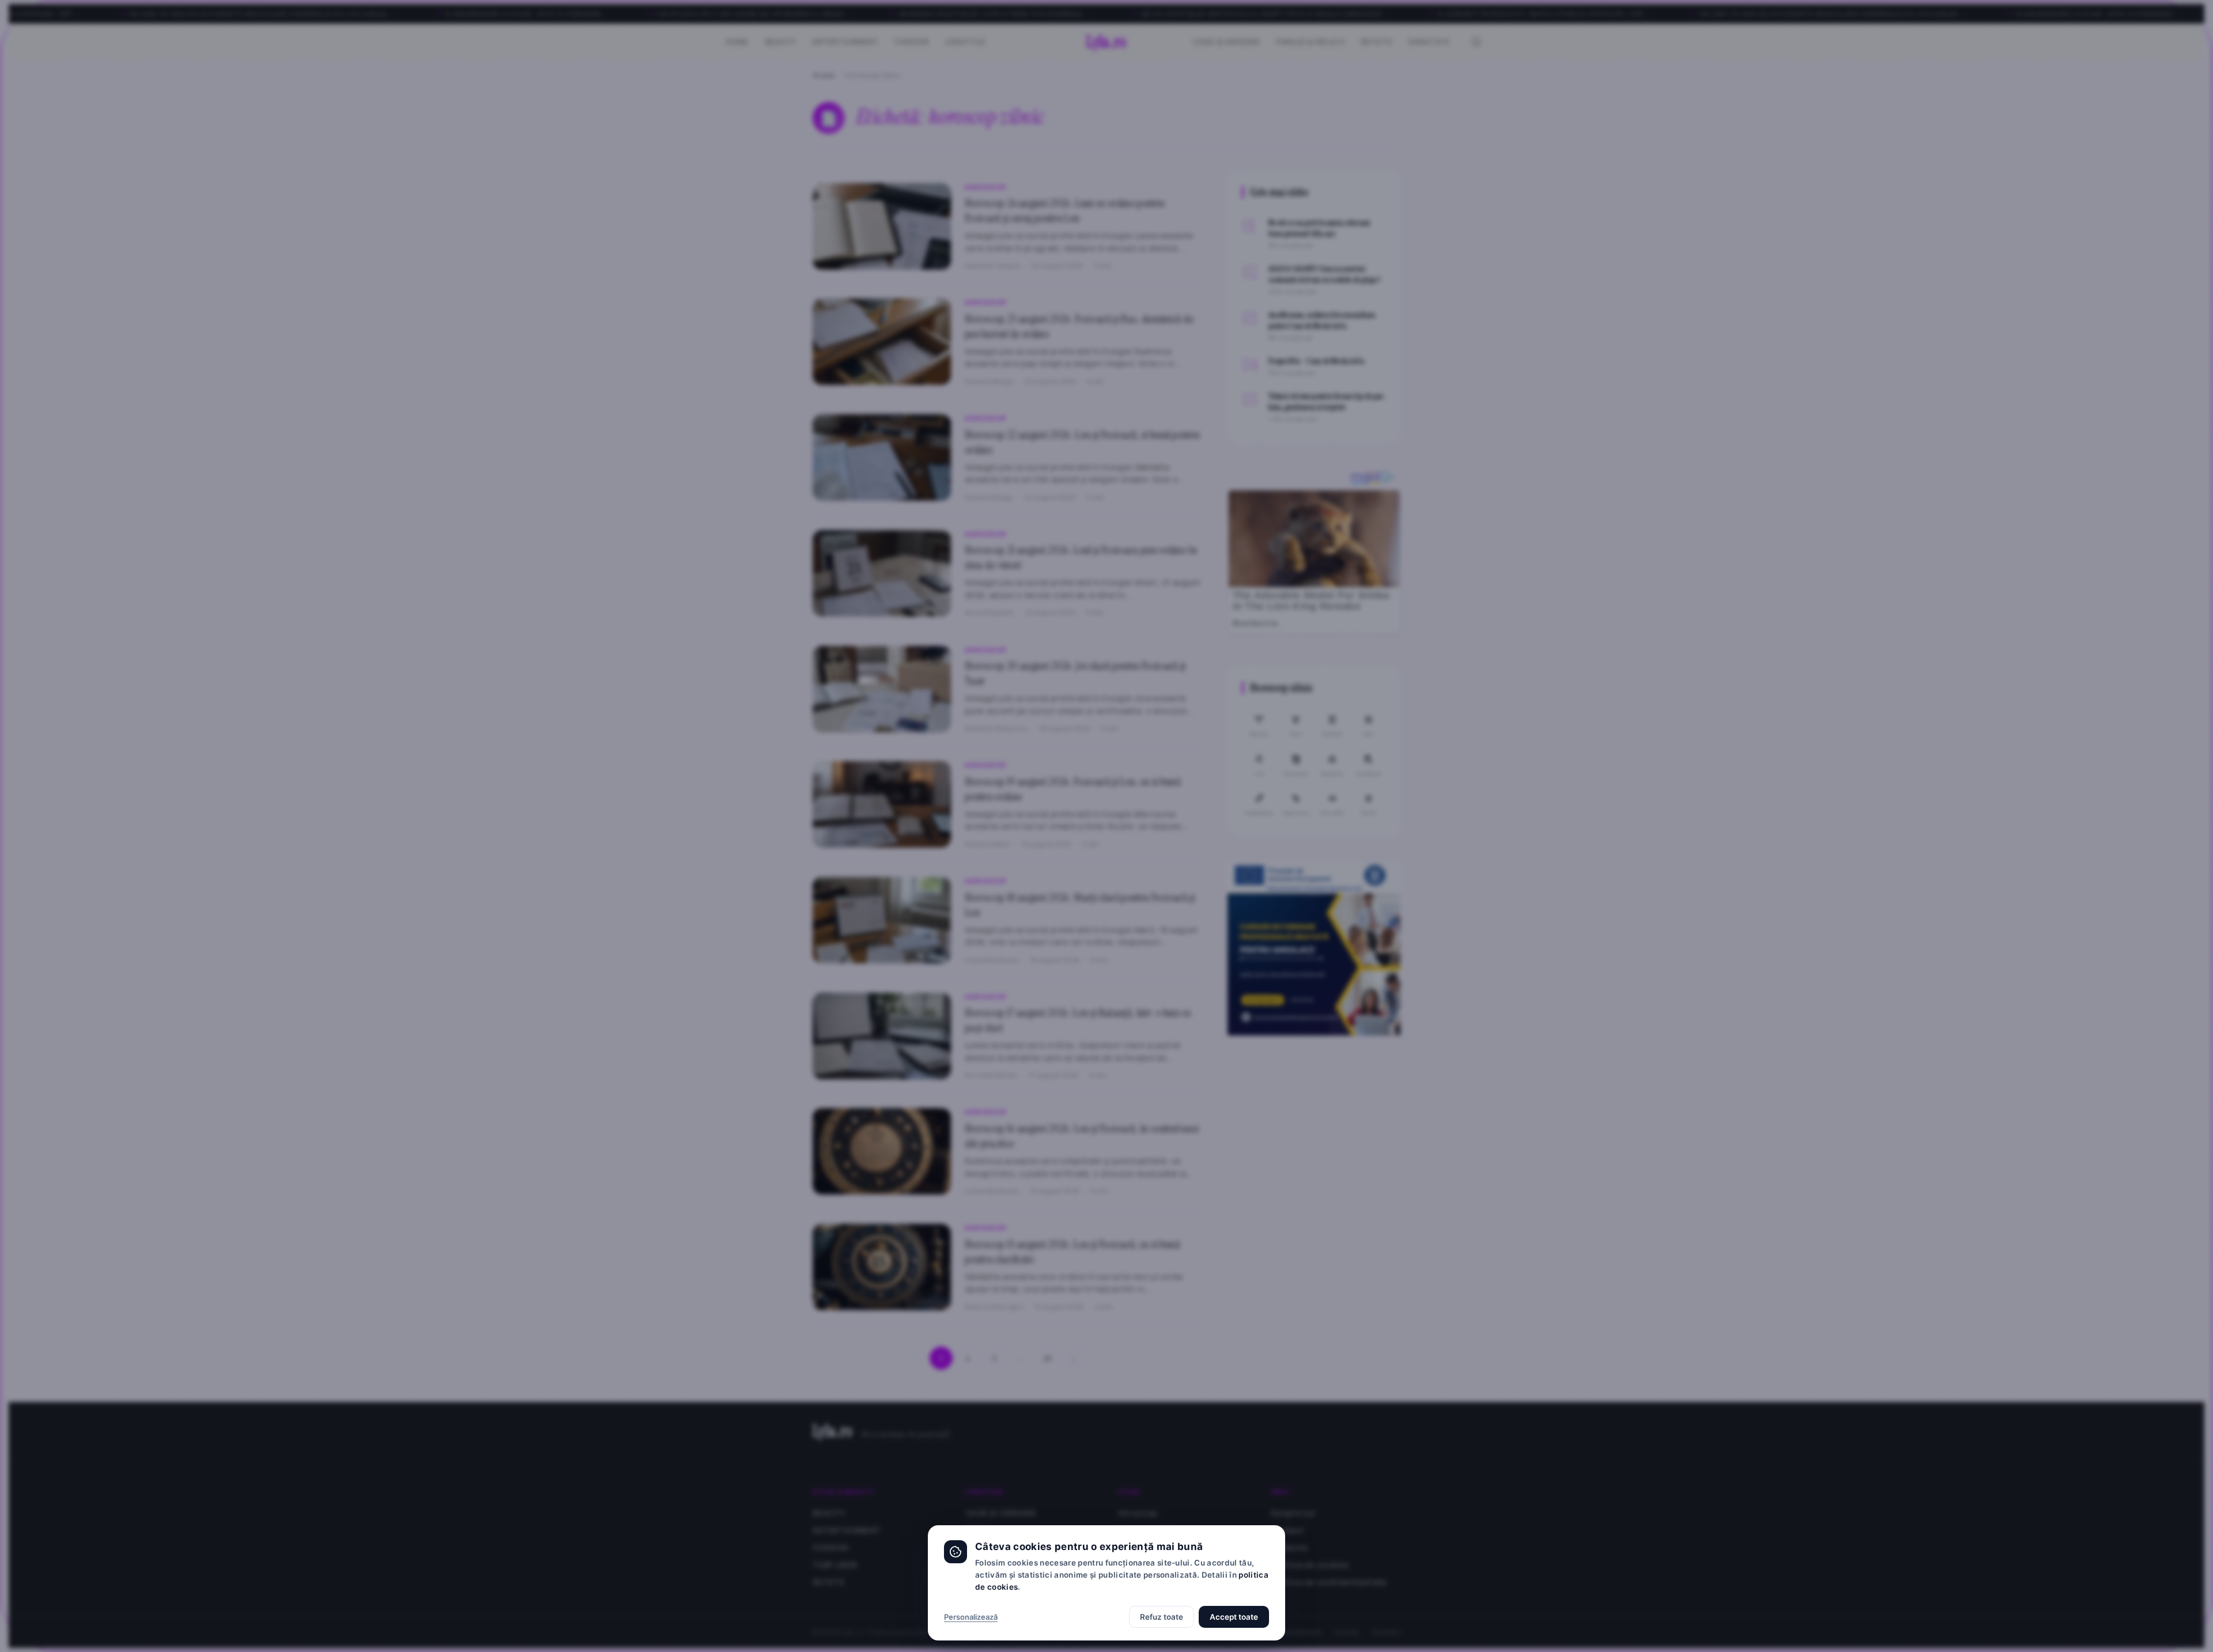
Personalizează (971, 1617)
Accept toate (1234, 1617)
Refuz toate (1162, 1617)
